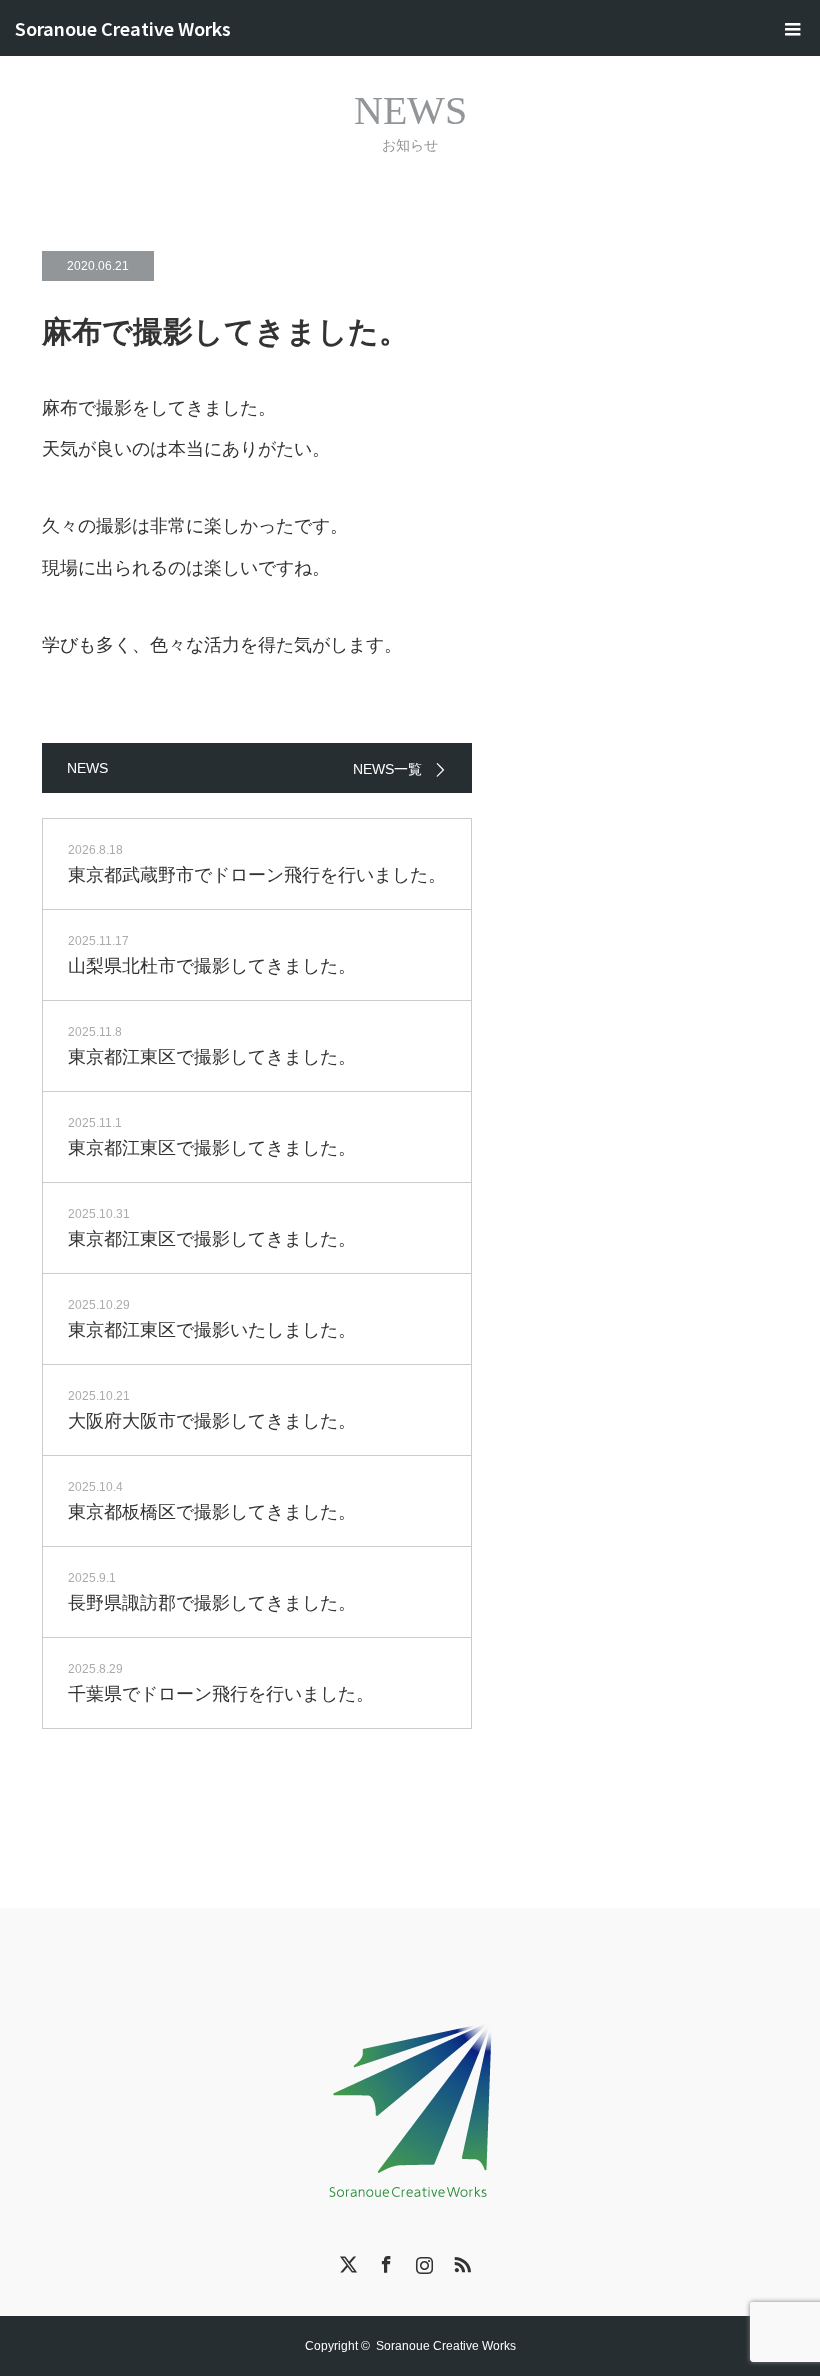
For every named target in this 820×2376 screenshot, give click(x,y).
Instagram (422, 2261)
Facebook (384, 2261)
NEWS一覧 (387, 769)
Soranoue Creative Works (123, 28)
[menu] (792, 28)
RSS (460, 2261)
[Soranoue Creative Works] (410, 2106)
